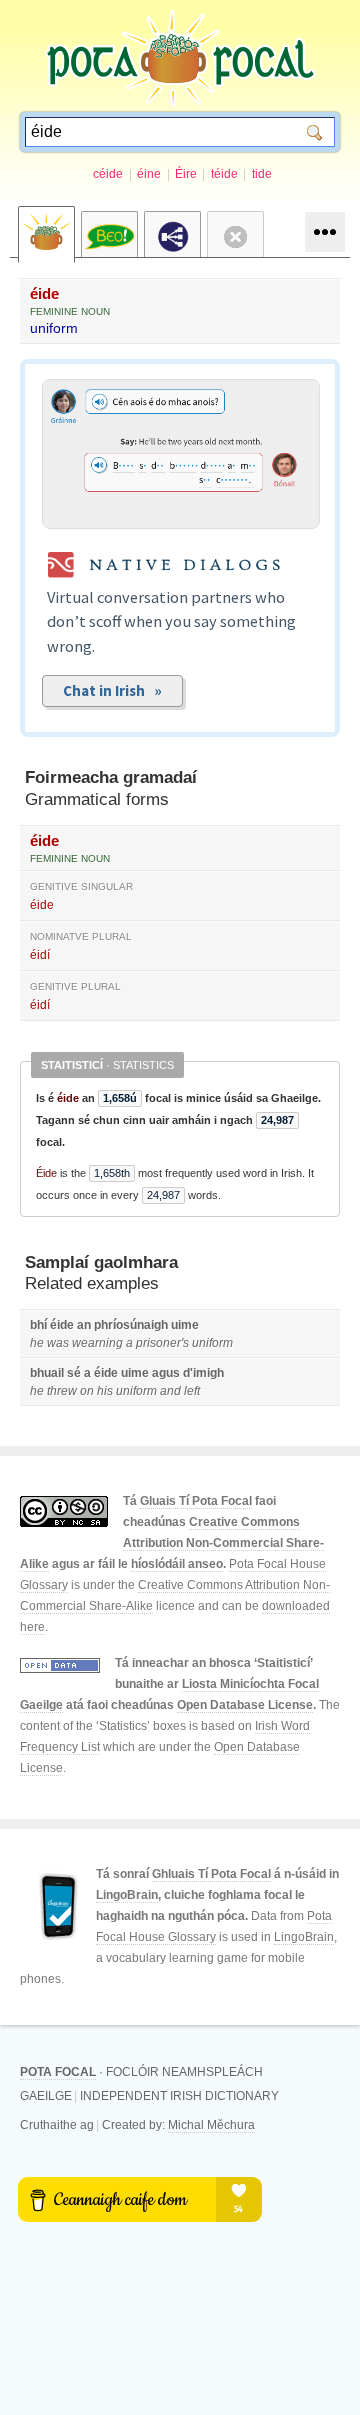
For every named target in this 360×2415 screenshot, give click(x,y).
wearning (97, 1343)
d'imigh (203, 1373)
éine (149, 174)
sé (74, 1373)
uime (185, 1325)
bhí (38, 1325)
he (37, 1343)
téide (224, 174)
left (192, 1391)
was (58, 1343)
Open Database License (245, 1705)
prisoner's (162, 1343)
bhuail (47, 1373)
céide (108, 174)
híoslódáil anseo (177, 1564)
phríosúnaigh (131, 1325)
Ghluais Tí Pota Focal (211, 1874)
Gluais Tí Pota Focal (196, 1501)
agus (166, 1373)
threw (62, 1391)
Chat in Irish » (112, 690)
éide (44, 293)
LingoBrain (127, 1895)
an (84, 1325)
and (170, 1391)
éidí (40, 955)
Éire (186, 174)
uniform (54, 328)
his (105, 1391)
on (87, 1391)
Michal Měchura (211, 2125)
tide (262, 174)
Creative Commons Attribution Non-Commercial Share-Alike (172, 1543)
